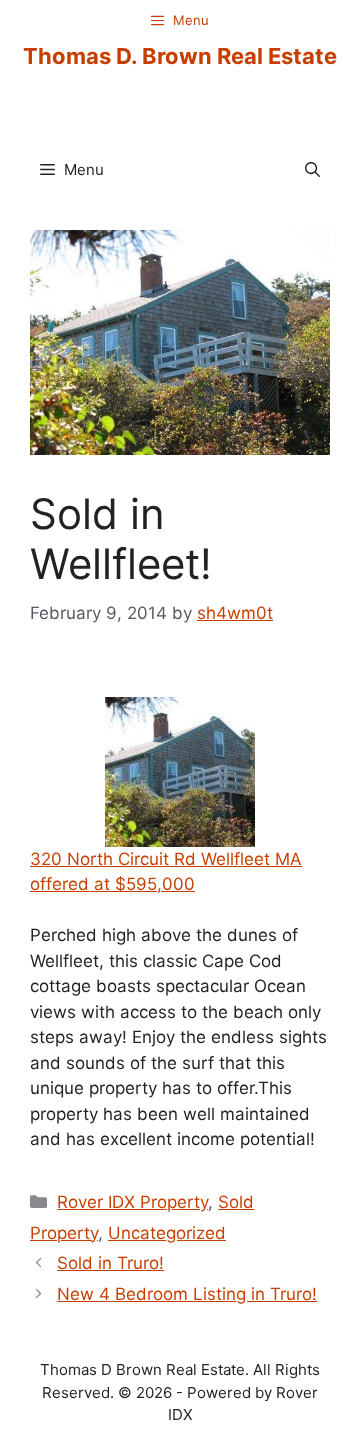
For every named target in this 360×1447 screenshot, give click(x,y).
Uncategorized (167, 1233)
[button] (312, 170)
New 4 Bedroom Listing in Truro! (187, 1294)
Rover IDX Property (132, 1202)
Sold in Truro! (110, 1263)
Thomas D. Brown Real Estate (180, 56)
